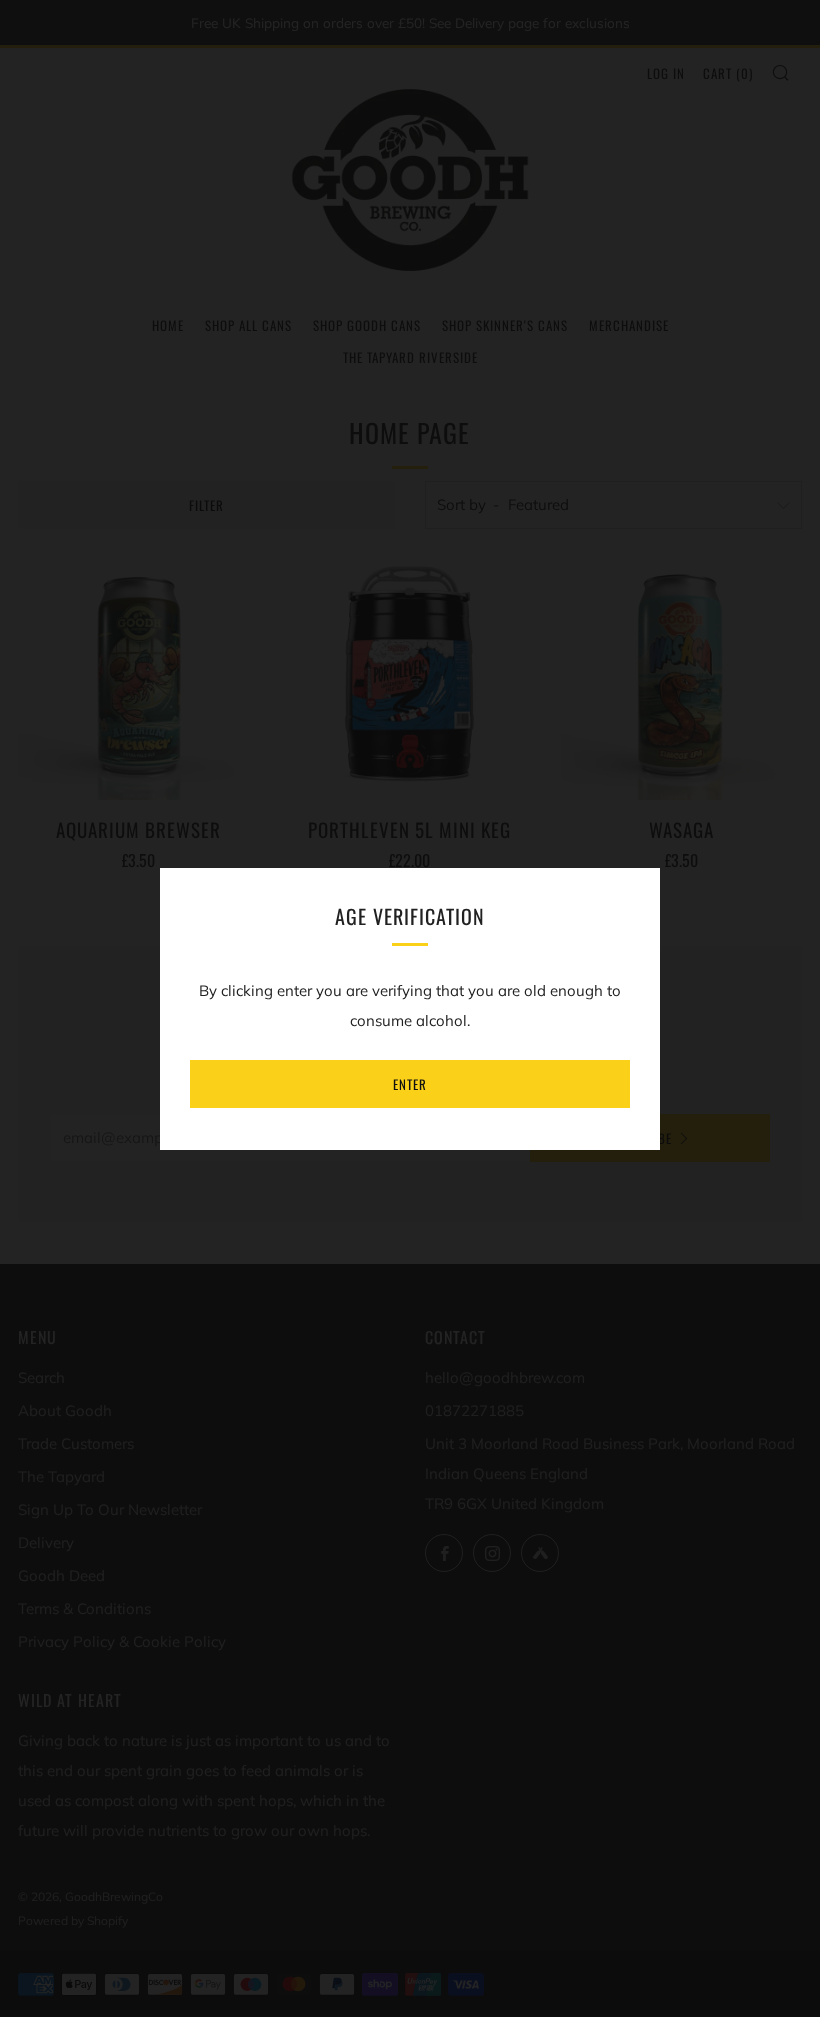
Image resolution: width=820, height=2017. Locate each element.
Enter (410, 1084)
